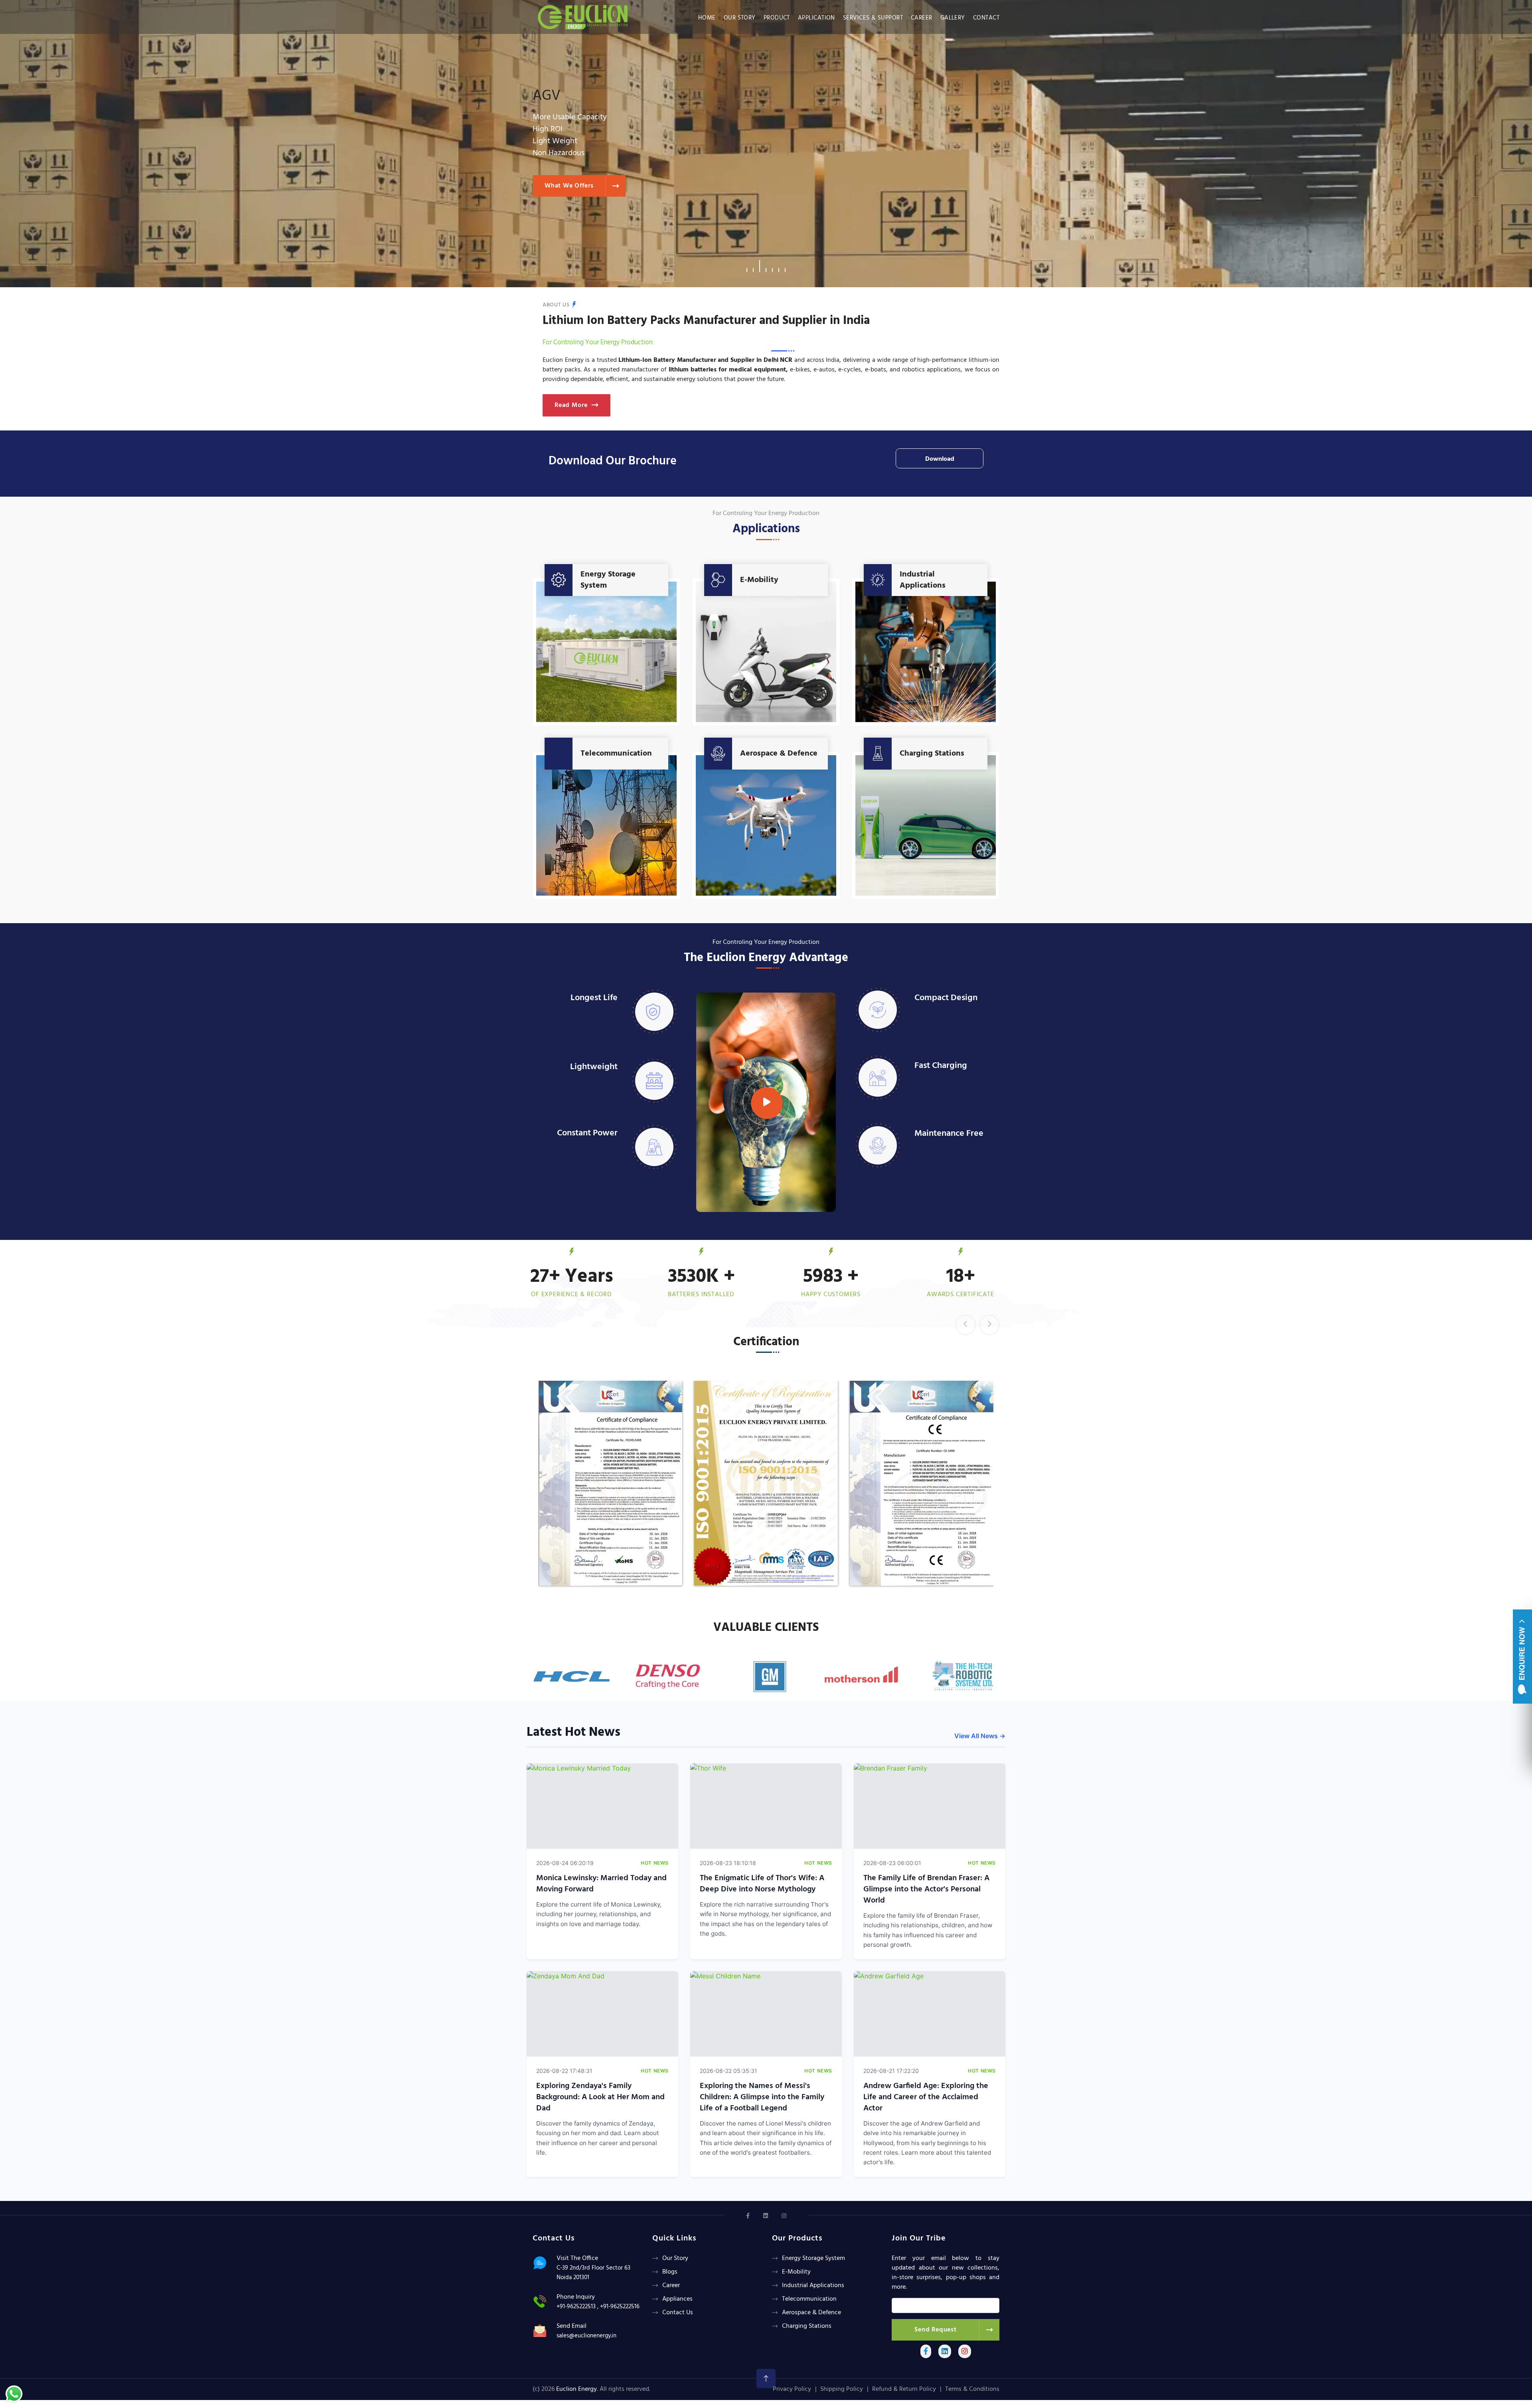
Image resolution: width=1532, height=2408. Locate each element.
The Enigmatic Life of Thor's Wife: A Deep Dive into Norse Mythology (762, 1884)
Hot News (655, 1863)
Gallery (953, 18)
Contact (986, 18)
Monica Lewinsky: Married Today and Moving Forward (601, 1884)
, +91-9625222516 (618, 2307)
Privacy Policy (792, 2389)
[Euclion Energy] (585, 15)
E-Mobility (759, 580)
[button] (747, 266)
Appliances (677, 2299)
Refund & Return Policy (904, 2389)
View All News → (980, 1736)
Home (707, 18)
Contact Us (678, 2313)
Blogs (670, 2272)
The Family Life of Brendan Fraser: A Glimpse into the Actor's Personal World (926, 1889)
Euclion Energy (576, 2389)
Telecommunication (616, 754)
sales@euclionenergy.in (586, 2336)
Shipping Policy (842, 2389)
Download (940, 459)
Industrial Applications (923, 580)
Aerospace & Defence (779, 754)
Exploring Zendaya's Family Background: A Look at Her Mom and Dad (600, 2097)
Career (922, 18)
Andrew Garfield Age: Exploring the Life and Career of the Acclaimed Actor (926, 2097)
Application (816, 18)
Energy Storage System (608, 580)
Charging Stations (932, 754)
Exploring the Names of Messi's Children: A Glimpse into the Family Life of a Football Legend (762, 2097)
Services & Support (873, 18)
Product (777, 18)
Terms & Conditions (972, 2389)
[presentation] (965, 1325)
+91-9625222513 (576, 2307)
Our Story (740, 18)
